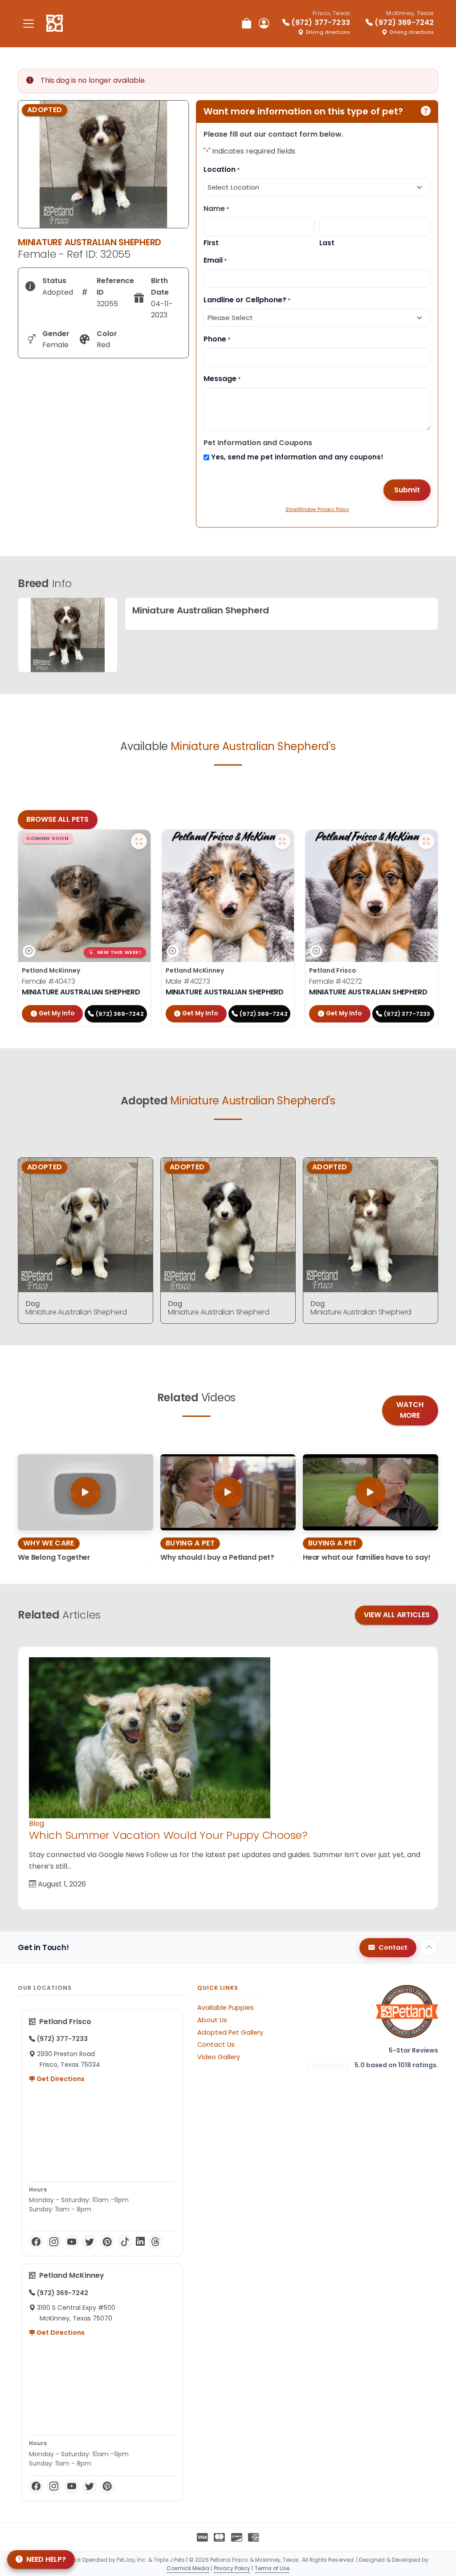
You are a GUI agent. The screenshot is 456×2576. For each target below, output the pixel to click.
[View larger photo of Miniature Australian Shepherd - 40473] (139, 841)
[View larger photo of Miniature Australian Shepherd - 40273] (282, 841)
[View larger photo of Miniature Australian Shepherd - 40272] (426, 841)
